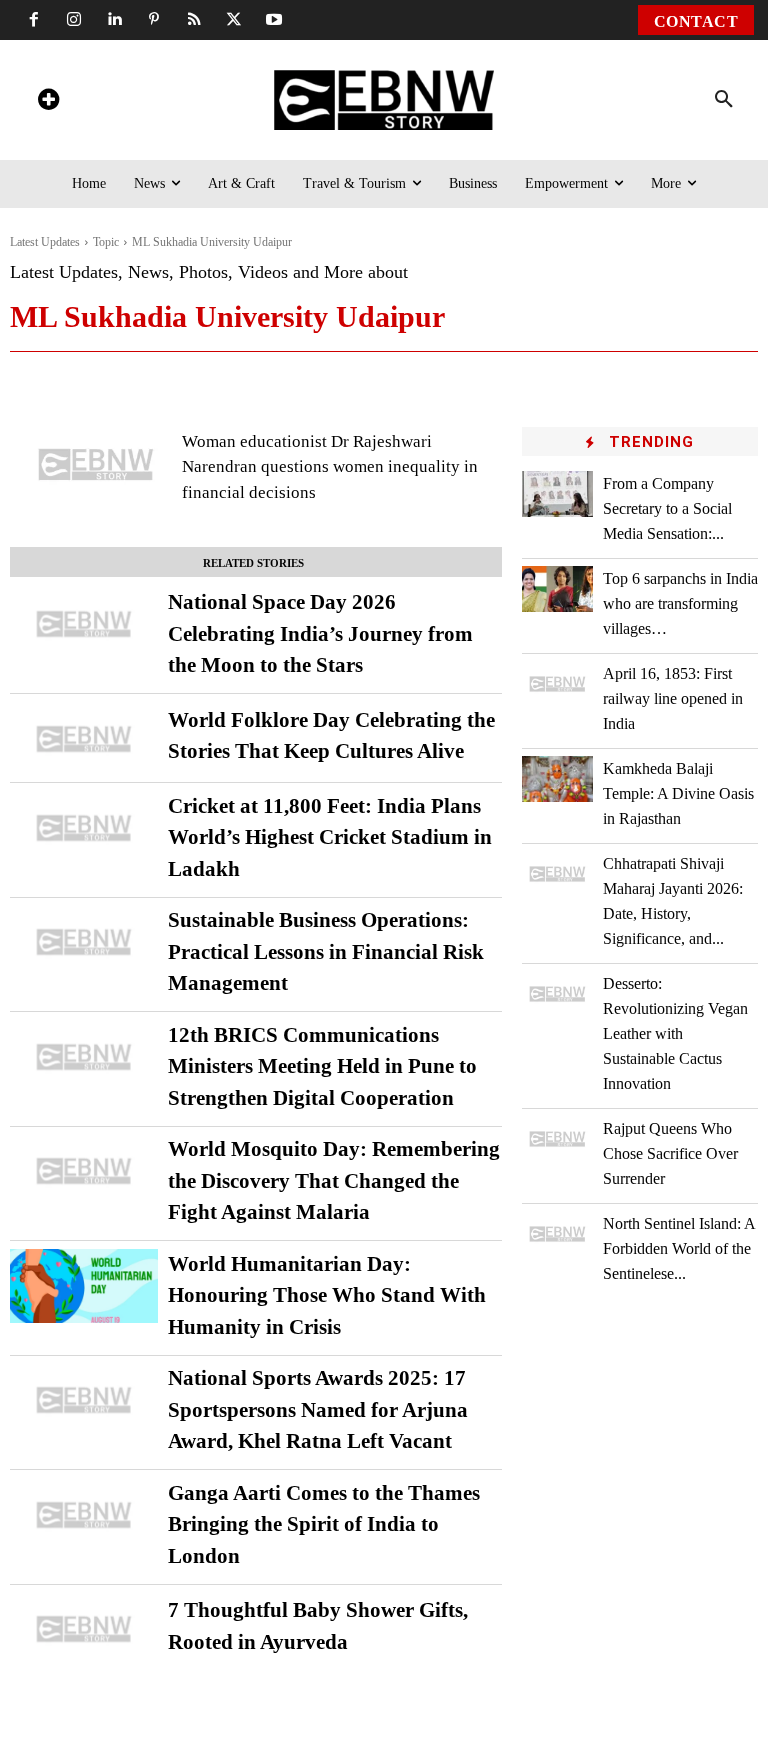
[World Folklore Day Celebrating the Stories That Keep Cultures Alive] (84, 739)
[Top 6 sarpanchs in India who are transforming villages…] (557, 589)
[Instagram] (74, 20)
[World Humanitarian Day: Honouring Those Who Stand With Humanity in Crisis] (84, 1286)
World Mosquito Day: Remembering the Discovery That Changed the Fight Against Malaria (334, 1180)
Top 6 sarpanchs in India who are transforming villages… (680, 603)
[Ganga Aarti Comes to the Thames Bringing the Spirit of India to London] (84, 1515)
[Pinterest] (154, 20)
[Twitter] (234, 20)
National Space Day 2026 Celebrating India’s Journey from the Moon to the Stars (320, 633)
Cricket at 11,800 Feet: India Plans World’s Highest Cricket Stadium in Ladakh (330, 837)
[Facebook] (34, 20)
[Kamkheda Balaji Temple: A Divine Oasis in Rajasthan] (557, 779)
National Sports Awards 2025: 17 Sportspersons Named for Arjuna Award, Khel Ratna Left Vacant (318, 1409)
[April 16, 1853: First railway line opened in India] (557, 684)
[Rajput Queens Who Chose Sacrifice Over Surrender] (557, 1139)
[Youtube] (274, 20)
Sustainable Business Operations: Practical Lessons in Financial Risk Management (326, 951)
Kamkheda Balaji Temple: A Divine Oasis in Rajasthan (678, 793)
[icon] (48, 102)
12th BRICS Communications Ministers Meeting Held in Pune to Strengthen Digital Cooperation (322, 1066)
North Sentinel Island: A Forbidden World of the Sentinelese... (679, 1248)
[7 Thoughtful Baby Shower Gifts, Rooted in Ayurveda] (84, 1629)
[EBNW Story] (384, 100)
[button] (724, 100)
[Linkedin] (114, 20)
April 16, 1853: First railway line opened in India (673, 698)
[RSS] (194, 20)
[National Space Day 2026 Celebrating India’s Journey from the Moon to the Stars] (84, 624)
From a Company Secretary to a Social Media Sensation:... (667, 508)
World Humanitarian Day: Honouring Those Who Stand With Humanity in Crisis (327, 1295)
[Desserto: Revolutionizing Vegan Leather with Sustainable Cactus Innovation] (557, 994)
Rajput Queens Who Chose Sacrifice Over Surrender (670, 1153)
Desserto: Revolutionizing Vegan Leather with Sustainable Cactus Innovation (675, 1033)
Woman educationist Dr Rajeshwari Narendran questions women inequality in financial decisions (330, 467)
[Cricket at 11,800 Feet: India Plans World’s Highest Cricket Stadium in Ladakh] (84, 828)
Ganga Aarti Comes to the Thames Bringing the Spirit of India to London (324, 1524)
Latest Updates (45, 242)
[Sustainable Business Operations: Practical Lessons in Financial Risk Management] (84, 942)
